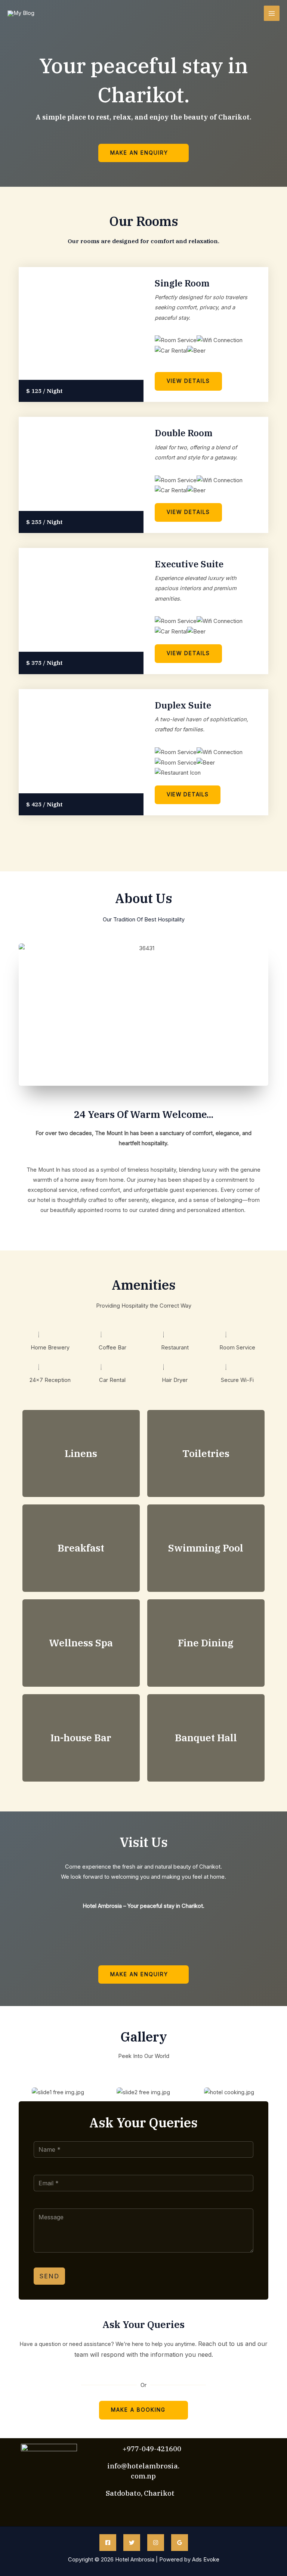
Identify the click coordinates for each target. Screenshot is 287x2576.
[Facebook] (108, 2543)
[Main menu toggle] (272, 13)
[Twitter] (132, 2543)
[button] (22, 2093)
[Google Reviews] (180, 2543)
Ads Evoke (206, 2560)
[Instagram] (156, 2543)
